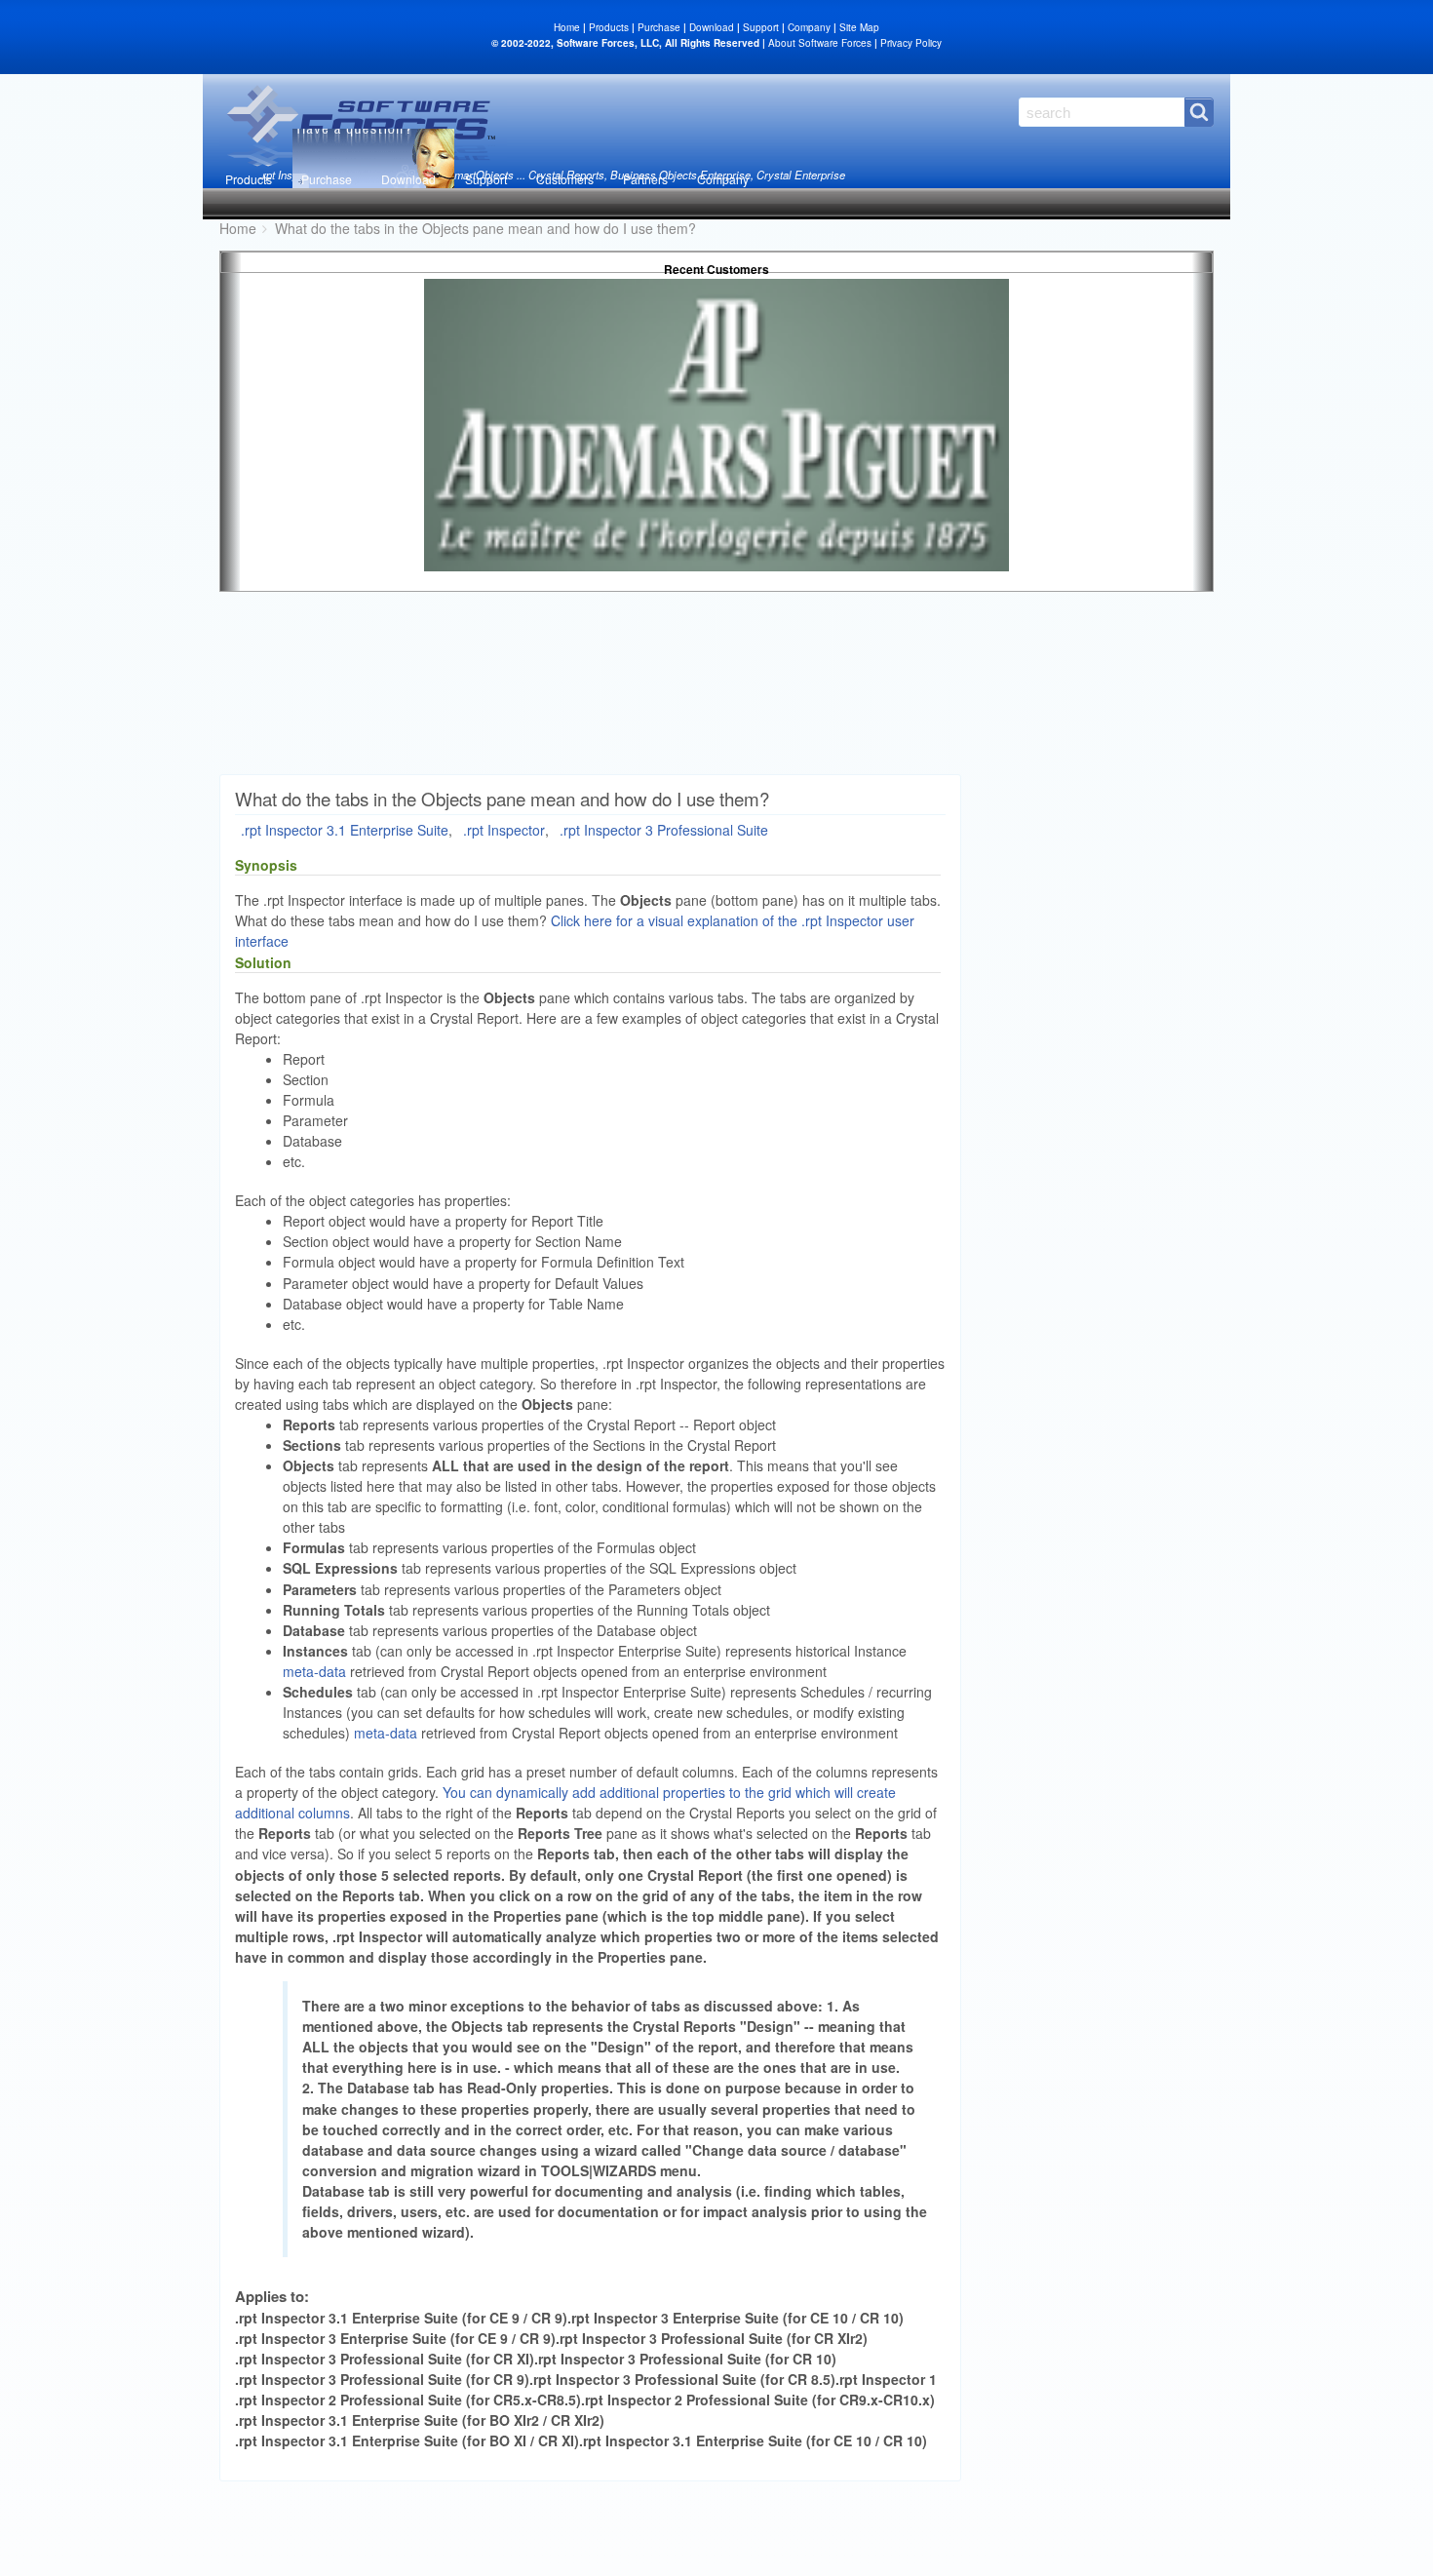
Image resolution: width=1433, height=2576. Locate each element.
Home (567, 27)
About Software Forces (820, 43)
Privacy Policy (911, 43)
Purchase (327, 179)
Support (486, 179)
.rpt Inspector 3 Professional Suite (664, 830)
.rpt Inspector (504, 830)
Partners (645, 179)
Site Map (859, 27)
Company (723, 179)
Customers (565, 179)
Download (408, 179)
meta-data (314, 1671)
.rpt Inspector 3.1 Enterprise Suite (345, 830)
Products (249, 179)
